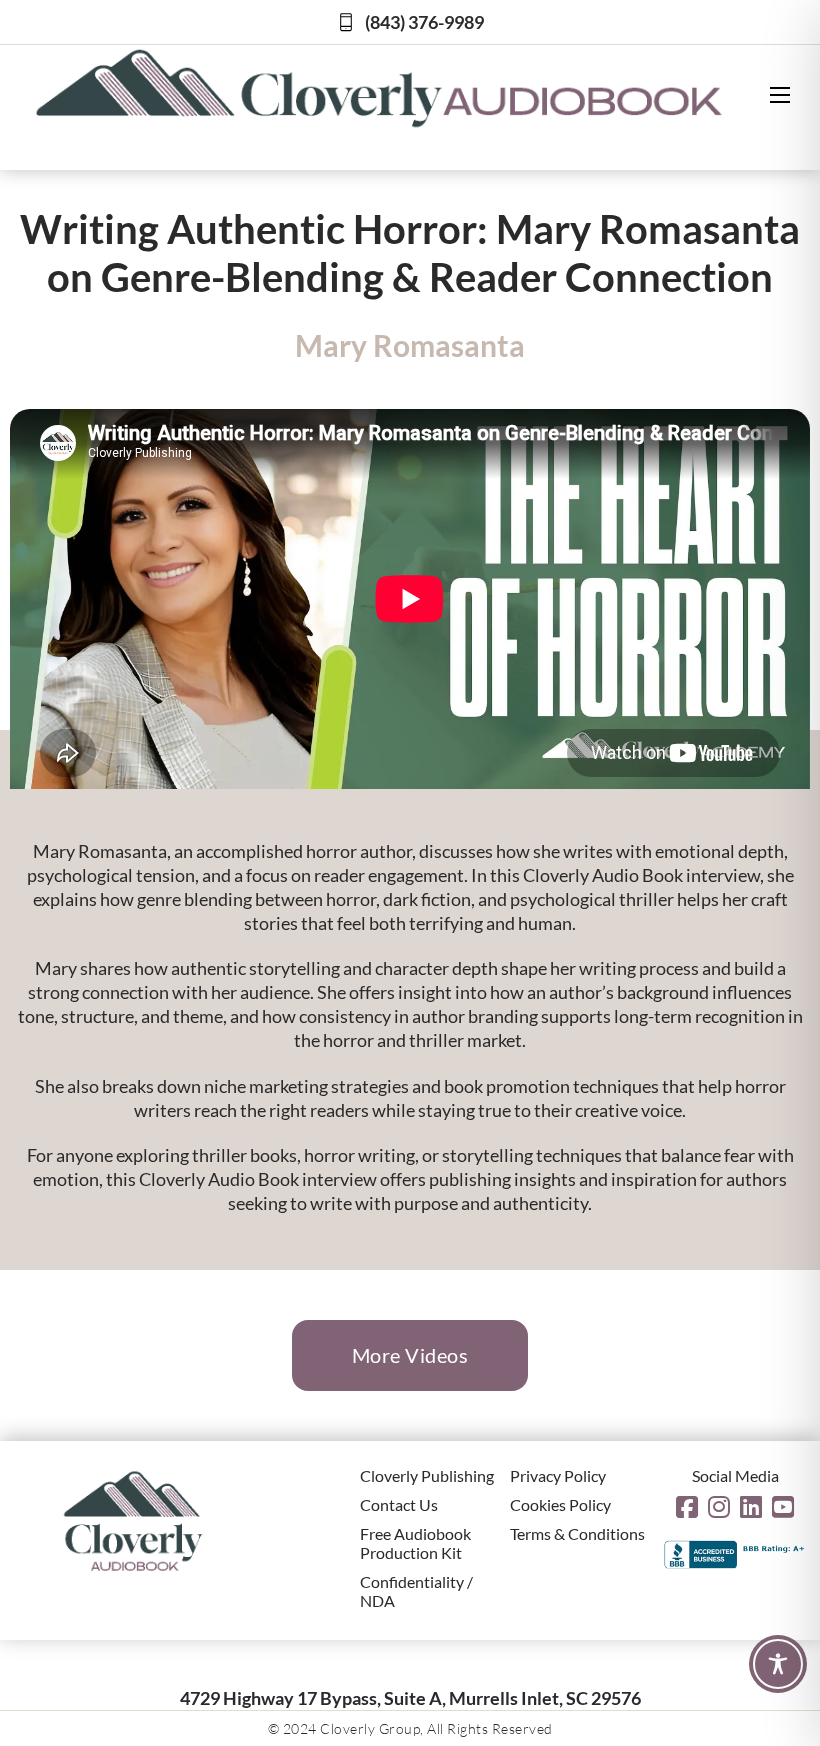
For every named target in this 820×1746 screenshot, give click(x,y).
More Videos (410, 1355)
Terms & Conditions (577, 1533)
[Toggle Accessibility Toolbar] (778, 1664)
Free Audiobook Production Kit (415, 1543)
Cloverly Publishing (427, 1475)
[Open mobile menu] (780, 95)
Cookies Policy (560, 1504)
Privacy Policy (558, 1475)
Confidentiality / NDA (416, 1591)
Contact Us (399, 1504)
